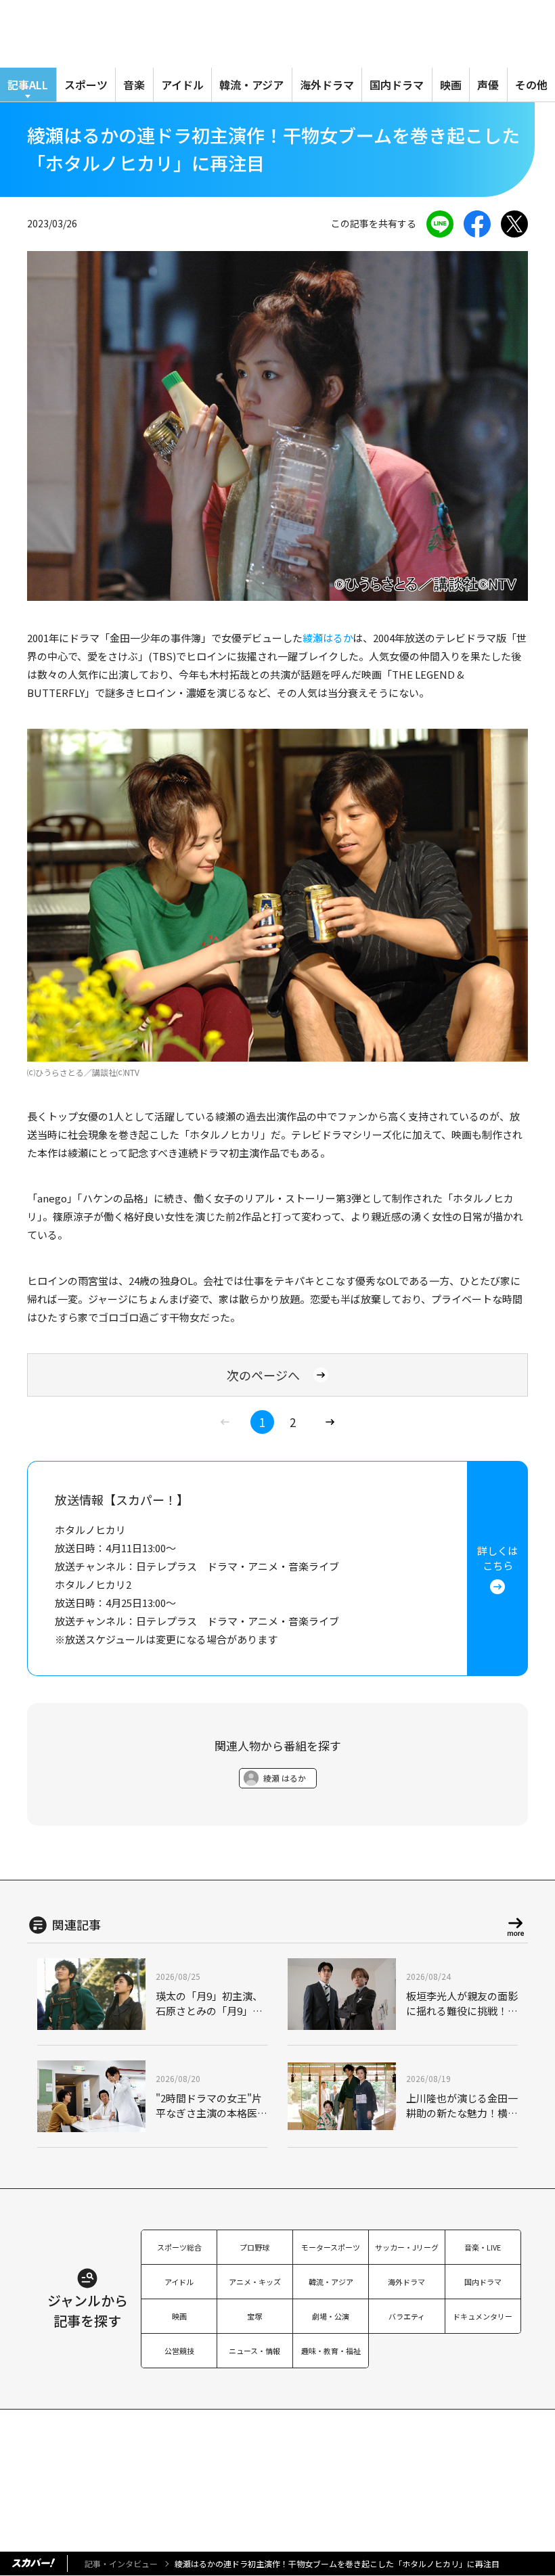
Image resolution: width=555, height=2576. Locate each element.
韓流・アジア (251, 85)
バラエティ (407, 2316)
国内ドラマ (397, 85)
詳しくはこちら (497, 1558)
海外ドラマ (327, 85)
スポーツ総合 (179, 2247)
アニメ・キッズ (255, 2282)
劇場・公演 (331, 2316)
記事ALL (28, 85)
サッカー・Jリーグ (407, 2247)
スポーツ (86, 85)
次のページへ (263, 1375)
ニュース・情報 (254, 2351)
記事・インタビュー (121, 2563)
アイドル (182, 85)
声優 (488, 85)
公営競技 (179, 2351)
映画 (451, 85)
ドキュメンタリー (483, 2316)
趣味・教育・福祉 (331, 2351)
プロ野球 (254, 2247)
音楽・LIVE (483, 2247)
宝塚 (254, 2316)
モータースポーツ (331, 2247)
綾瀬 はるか (285, 1778)
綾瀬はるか (328, 638)
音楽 (134, 85)
